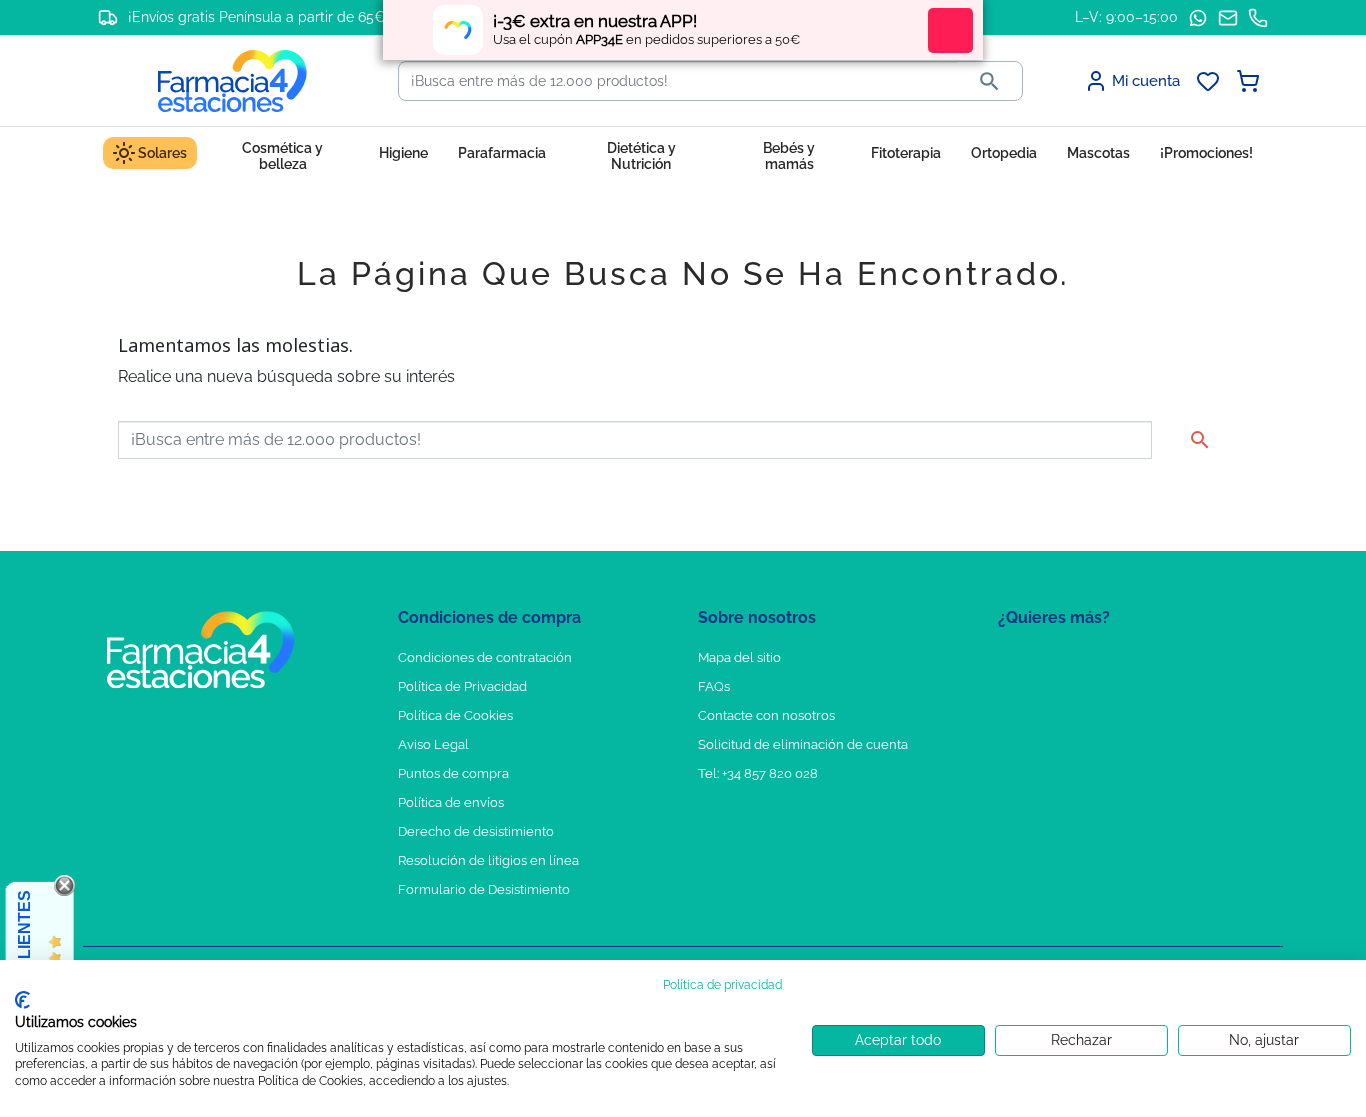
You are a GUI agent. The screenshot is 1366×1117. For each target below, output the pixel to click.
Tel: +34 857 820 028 (758, 773)
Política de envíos (451, 802)
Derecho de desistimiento (476, 831)
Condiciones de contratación (485, 657)
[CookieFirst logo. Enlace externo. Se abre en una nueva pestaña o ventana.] (22, 1000)
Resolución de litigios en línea (488, 860)
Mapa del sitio (739, 657)
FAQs (714, 686)
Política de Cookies (455, 715)
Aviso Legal (433, 744)
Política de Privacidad (462, 686)
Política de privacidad (722, 985)
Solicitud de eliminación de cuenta (803, 744)
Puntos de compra (453, 773)
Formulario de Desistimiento (484, 889)
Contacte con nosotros (766, 715)
